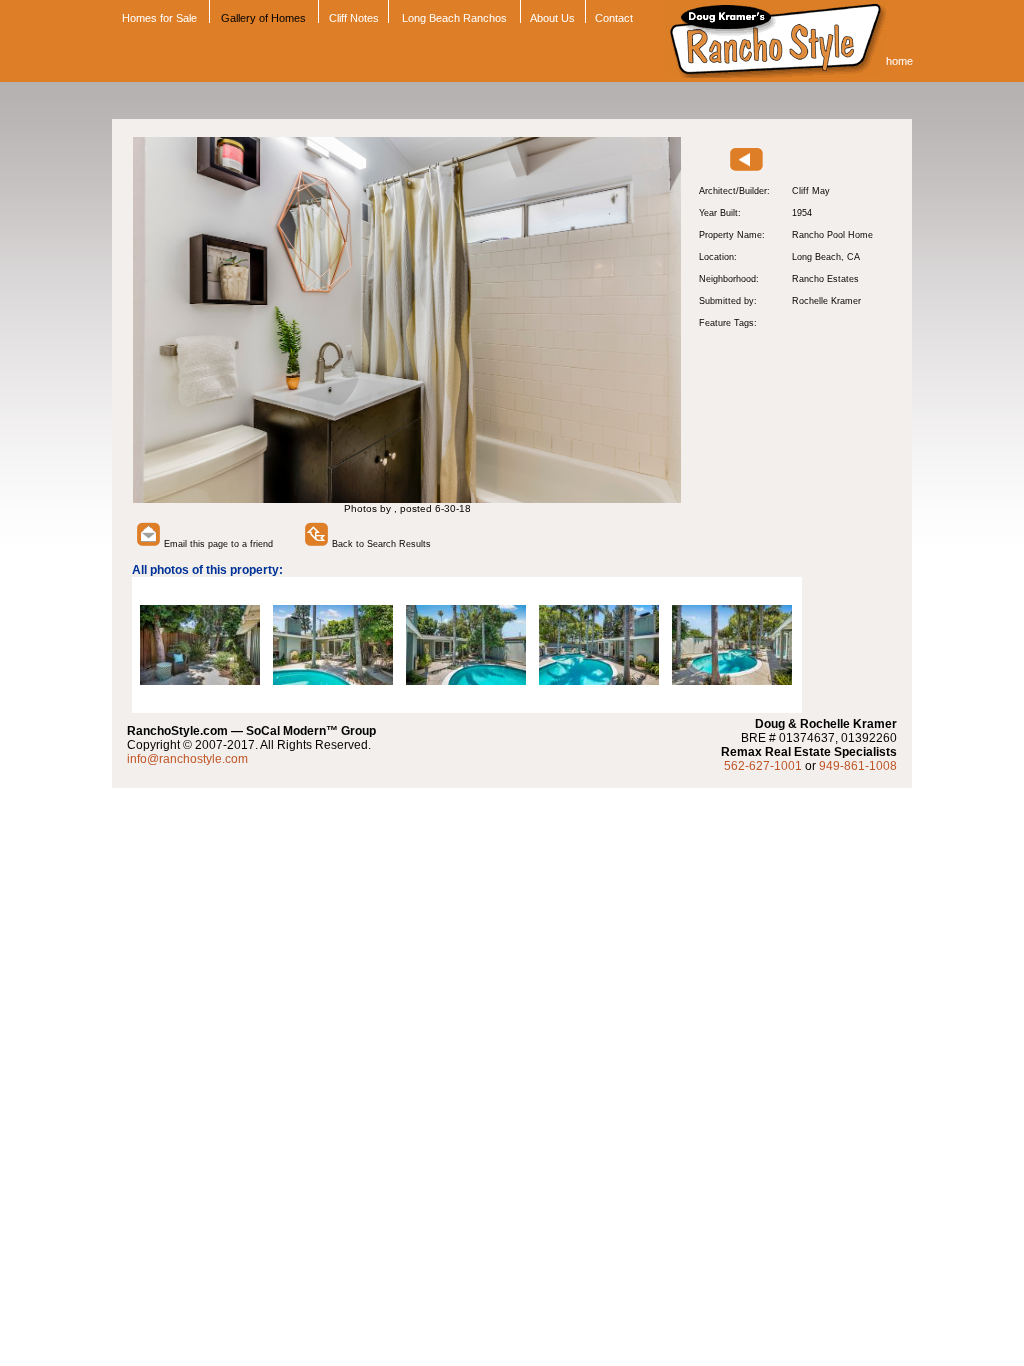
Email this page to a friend (217, 544)
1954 (802, 213)
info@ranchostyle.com (187, 759)
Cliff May (811, 191)
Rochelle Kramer (826, 301)
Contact (614, 18)
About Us (552, 18)
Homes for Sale (158, 18)
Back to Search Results (380, 544)
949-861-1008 (858, 766)
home (899, 61)
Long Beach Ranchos (454, 18)
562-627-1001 (763, 766)
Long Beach (816, 257)
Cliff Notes (354, 18)
